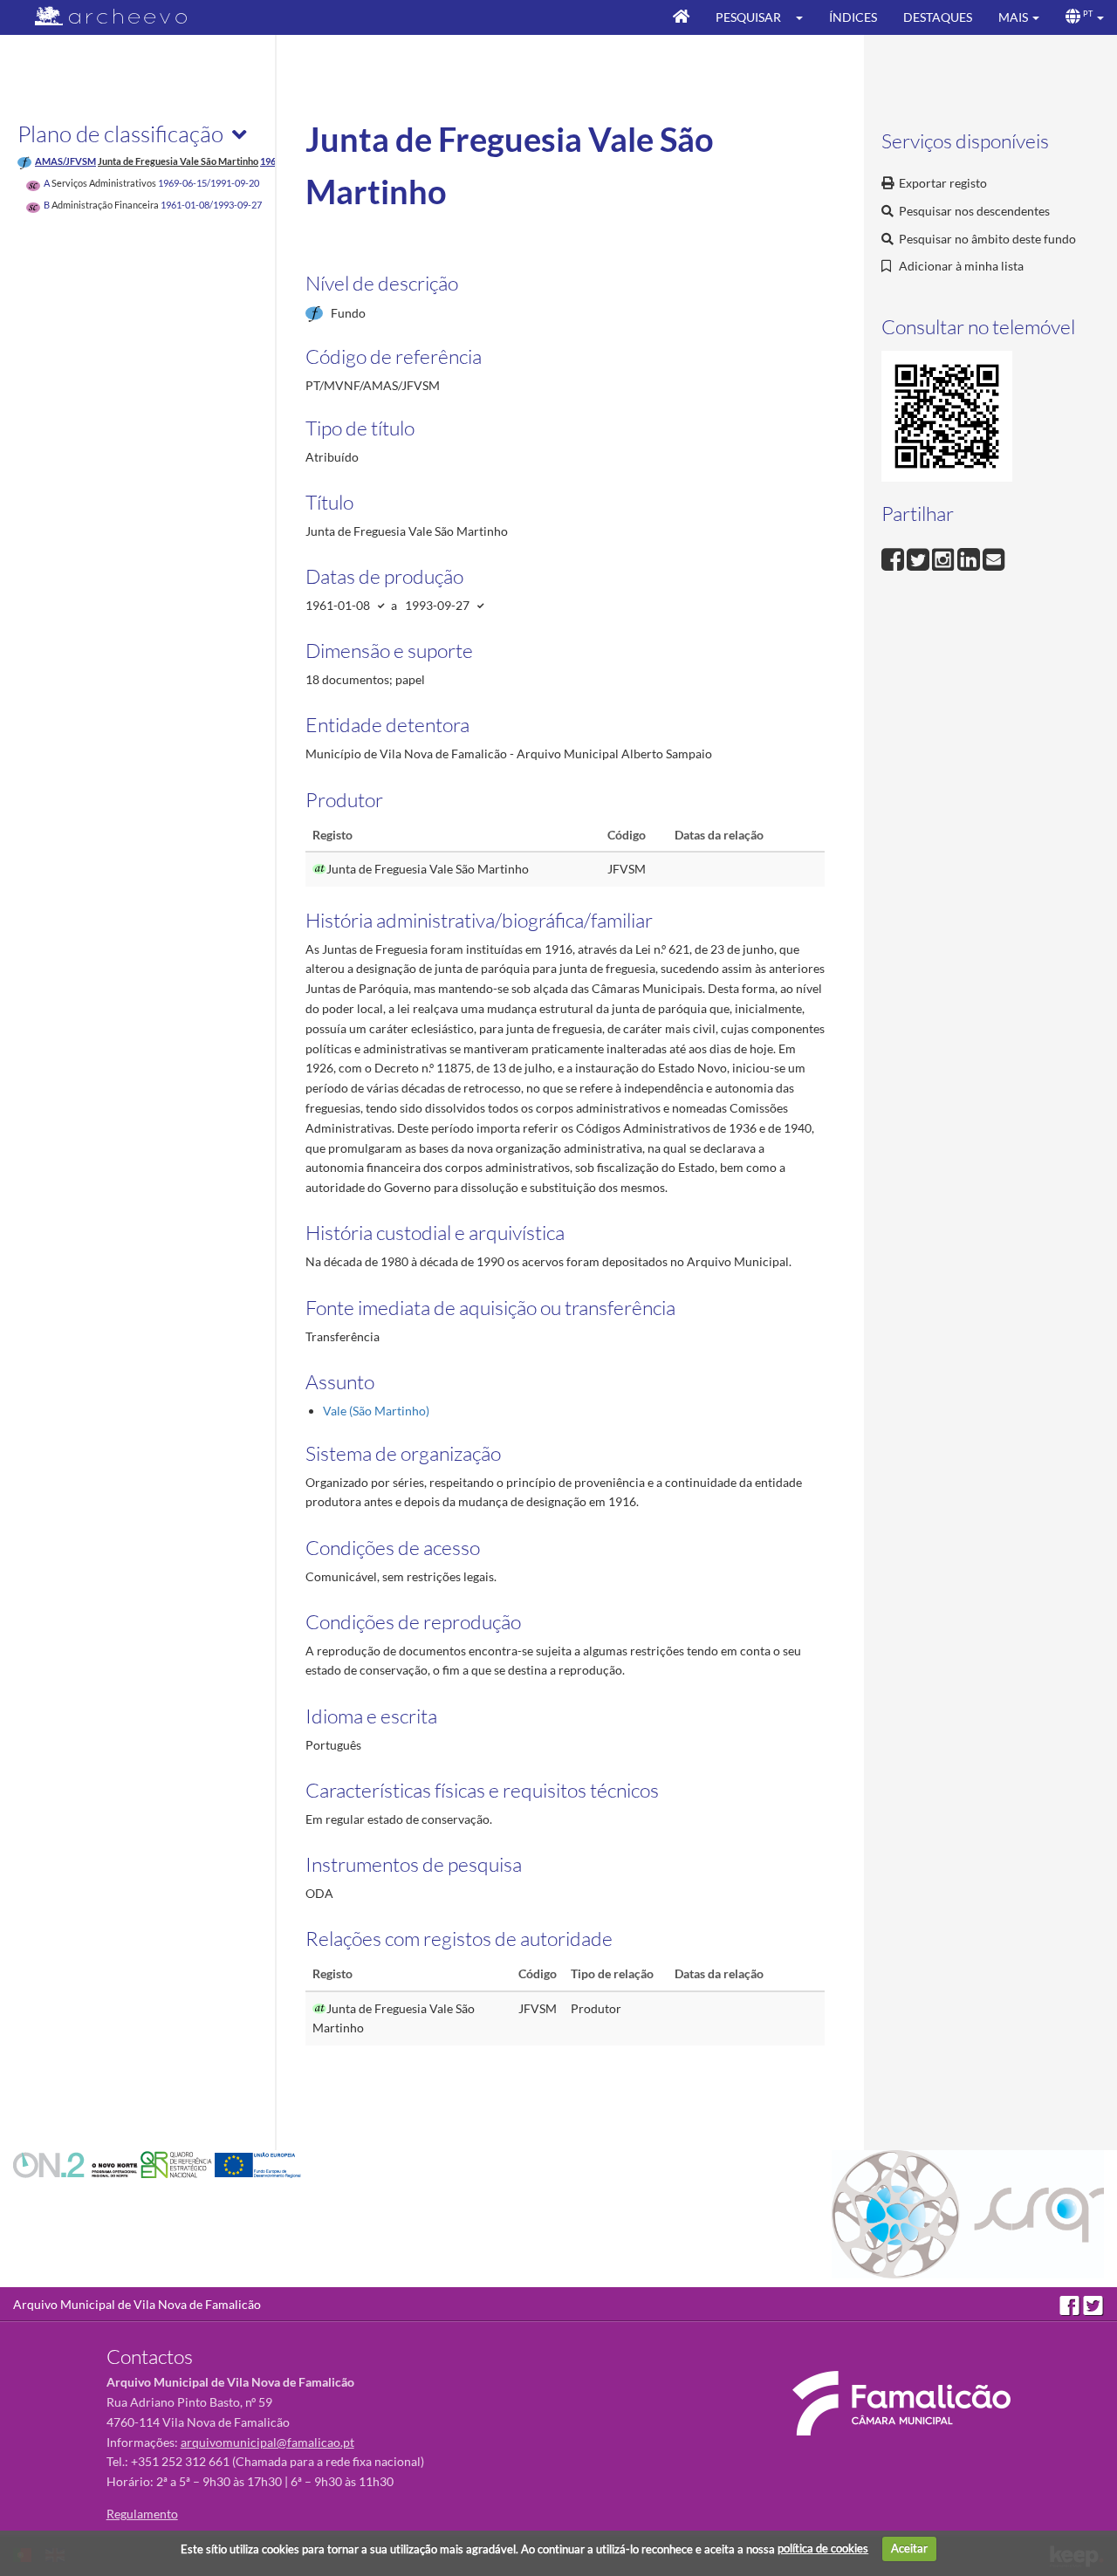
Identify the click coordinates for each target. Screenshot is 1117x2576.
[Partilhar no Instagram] (945, 557)
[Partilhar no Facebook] (894, 557)
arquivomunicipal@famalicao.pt (267, 2442)
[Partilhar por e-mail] (994, 557)
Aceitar (909, 2548)
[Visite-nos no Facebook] (1071, 2304)
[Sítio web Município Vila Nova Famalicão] (901, 2403)
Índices (853, 17)
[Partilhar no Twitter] (919, 557)
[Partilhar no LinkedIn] (970, 557)
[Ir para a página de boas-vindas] (681, 17)
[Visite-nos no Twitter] (1093, 2304)
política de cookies (823, 2548)
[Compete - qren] (178, 2164)
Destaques (938, 17)
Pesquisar (748, 17)
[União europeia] (258, 2164)
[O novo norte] (77, 2164)
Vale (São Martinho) (376, 1411)
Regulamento (142, 2514)
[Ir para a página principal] (100, 16)
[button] (805, 17)
